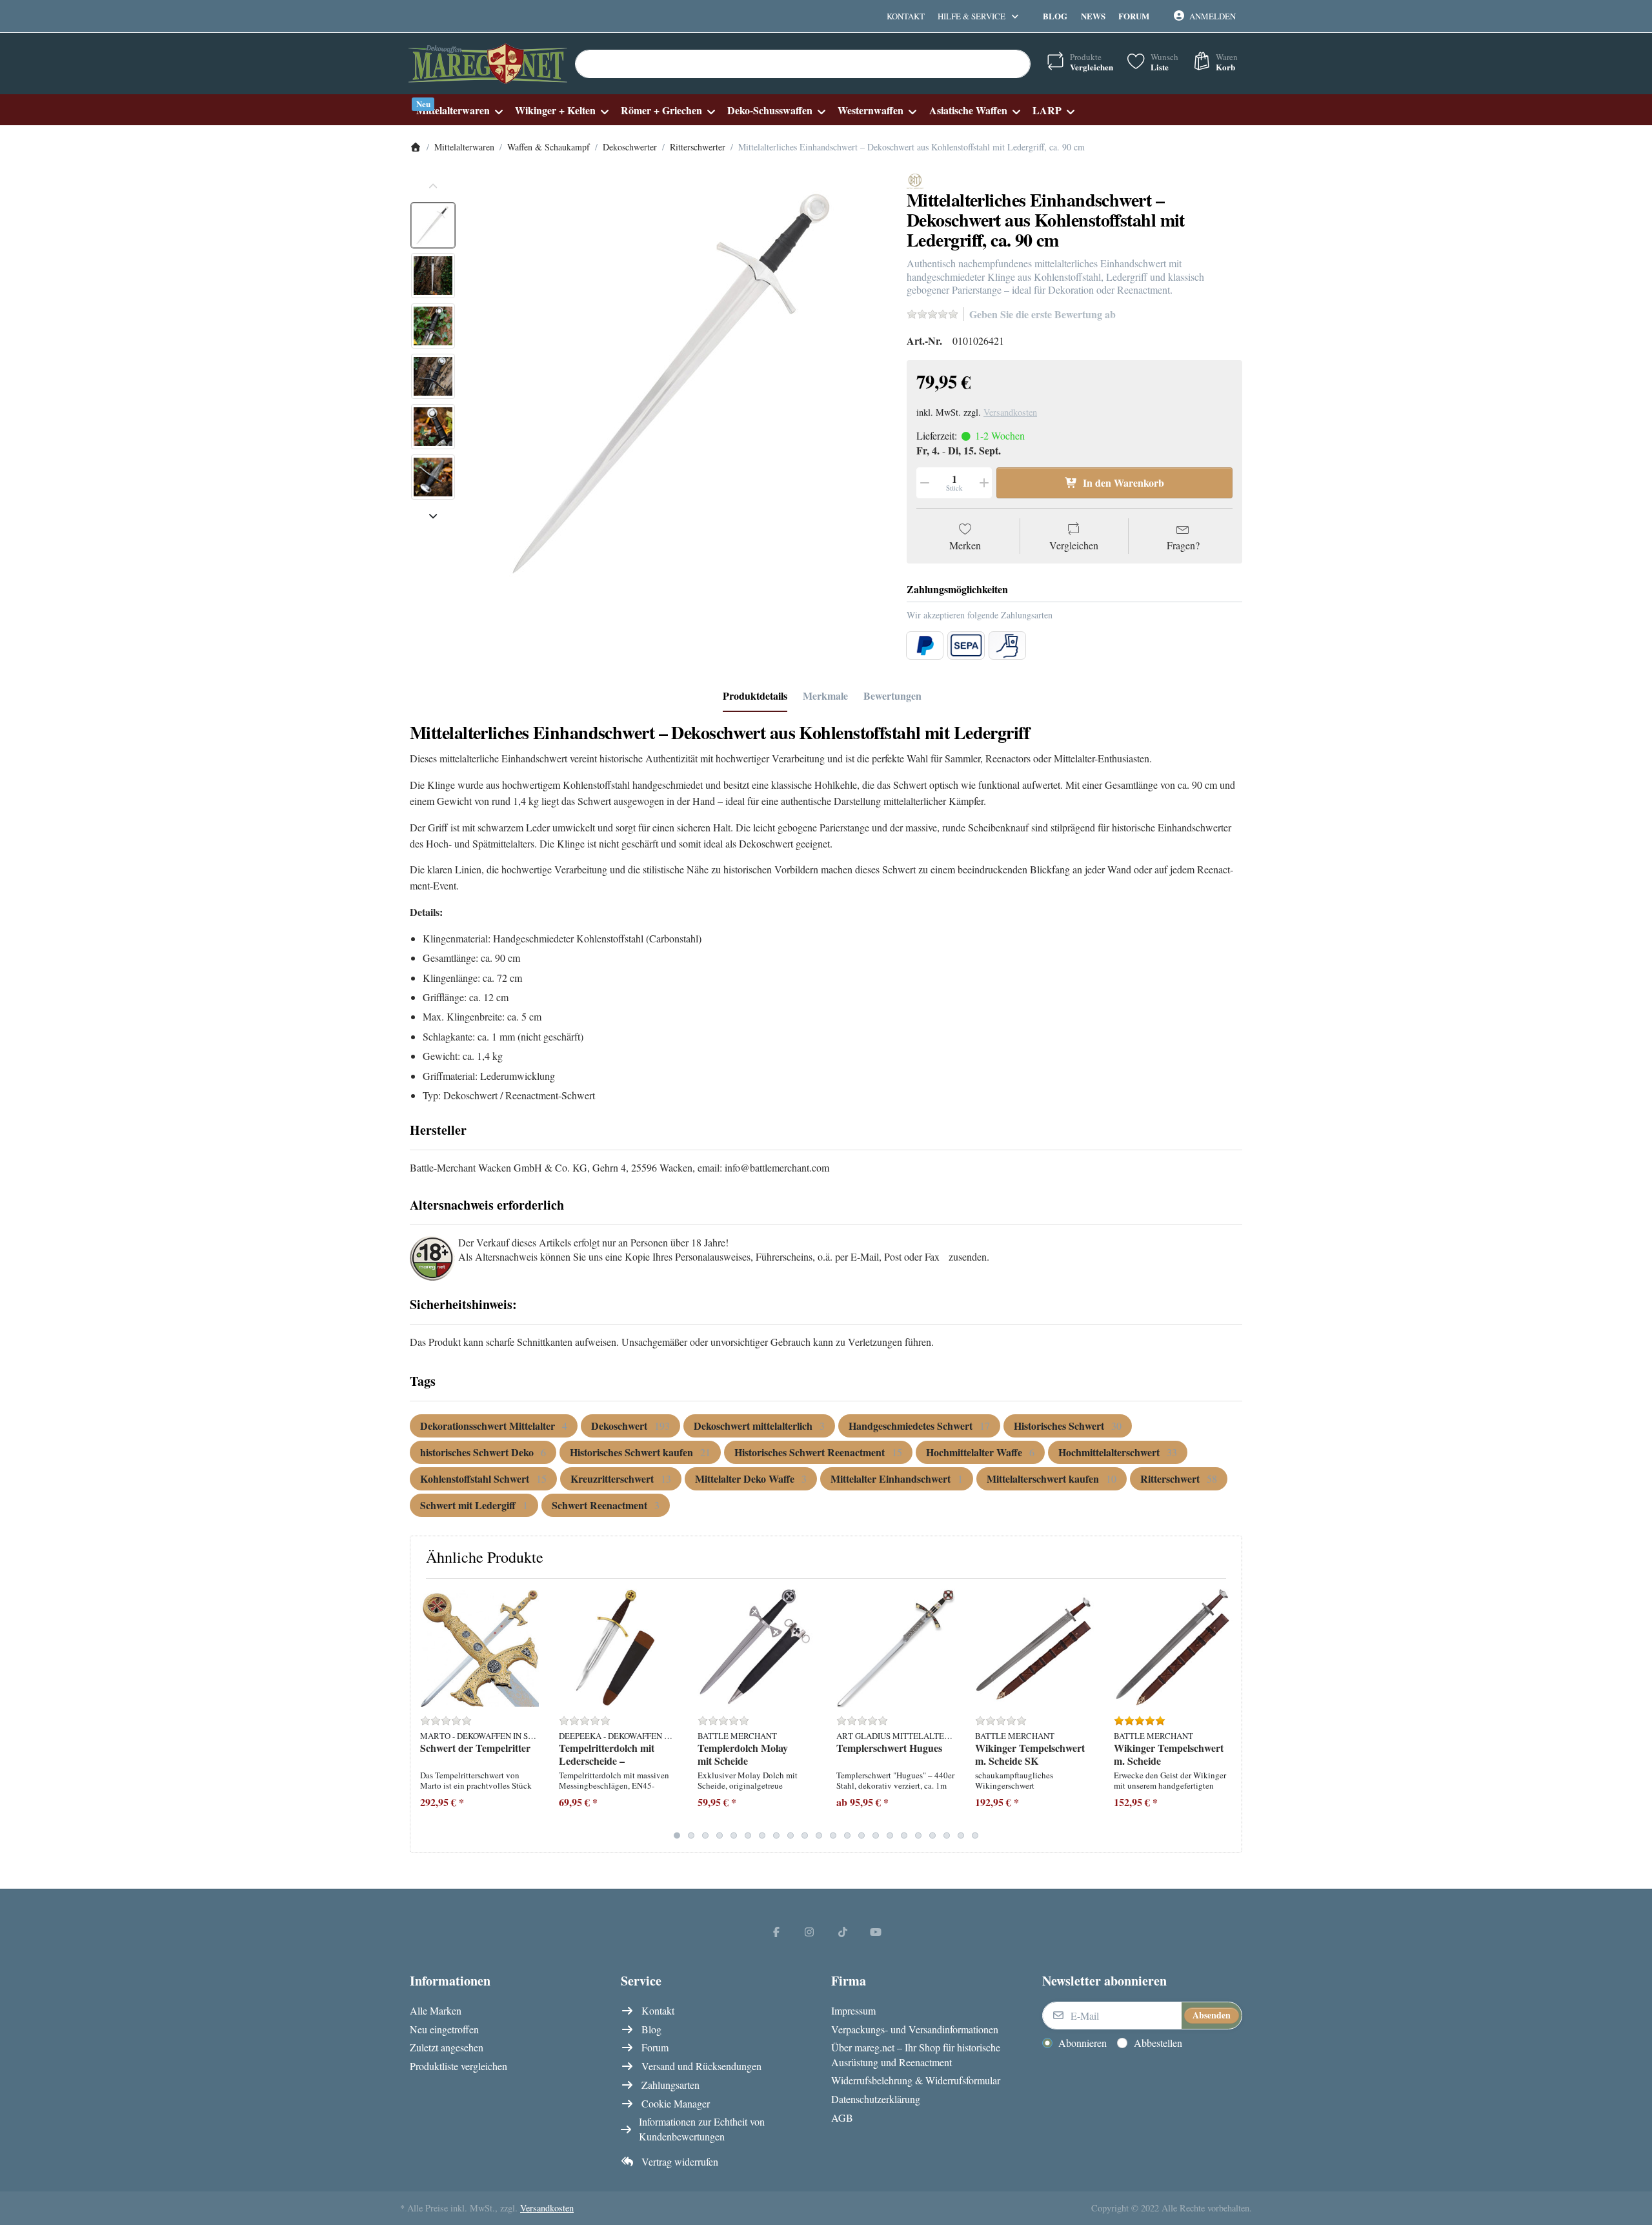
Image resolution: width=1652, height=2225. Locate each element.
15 (876, 1835)
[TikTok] (843, 1931)
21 (961, 1835)
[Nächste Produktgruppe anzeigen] (1227, 1715)
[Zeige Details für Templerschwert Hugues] (896, 1648)
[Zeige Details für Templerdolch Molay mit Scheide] (757, 1648)
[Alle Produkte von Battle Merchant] (915, 180)
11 (819, 1835)
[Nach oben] (433, 187)
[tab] (755, 696)
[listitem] (677, 383)
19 (932, 1835)
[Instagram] (809, 1931)
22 (975, 1835)
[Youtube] (876, 1931)
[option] (433, 225)
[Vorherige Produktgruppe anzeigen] (425, 1715)
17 (904, 1835)
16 (890, 1835)
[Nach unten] (433, 516)
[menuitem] (459, 110)
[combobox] (803, 64)
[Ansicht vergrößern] (677, 383)
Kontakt (906, 16)
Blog (1055, 16)
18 (918, 1835)
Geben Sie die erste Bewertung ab (1043, 314)
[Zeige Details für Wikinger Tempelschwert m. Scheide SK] (1034, 1648)
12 (833, 1835)
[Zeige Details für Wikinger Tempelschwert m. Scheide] (1173, 1648)
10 (805, 1835)
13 (847, 1835)
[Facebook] (776, 1931)
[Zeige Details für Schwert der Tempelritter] (479, 1648)
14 (861, 1835)
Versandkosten (1010, 412)
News (1093, 16)
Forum (1134, 16)
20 (947, 1835)
